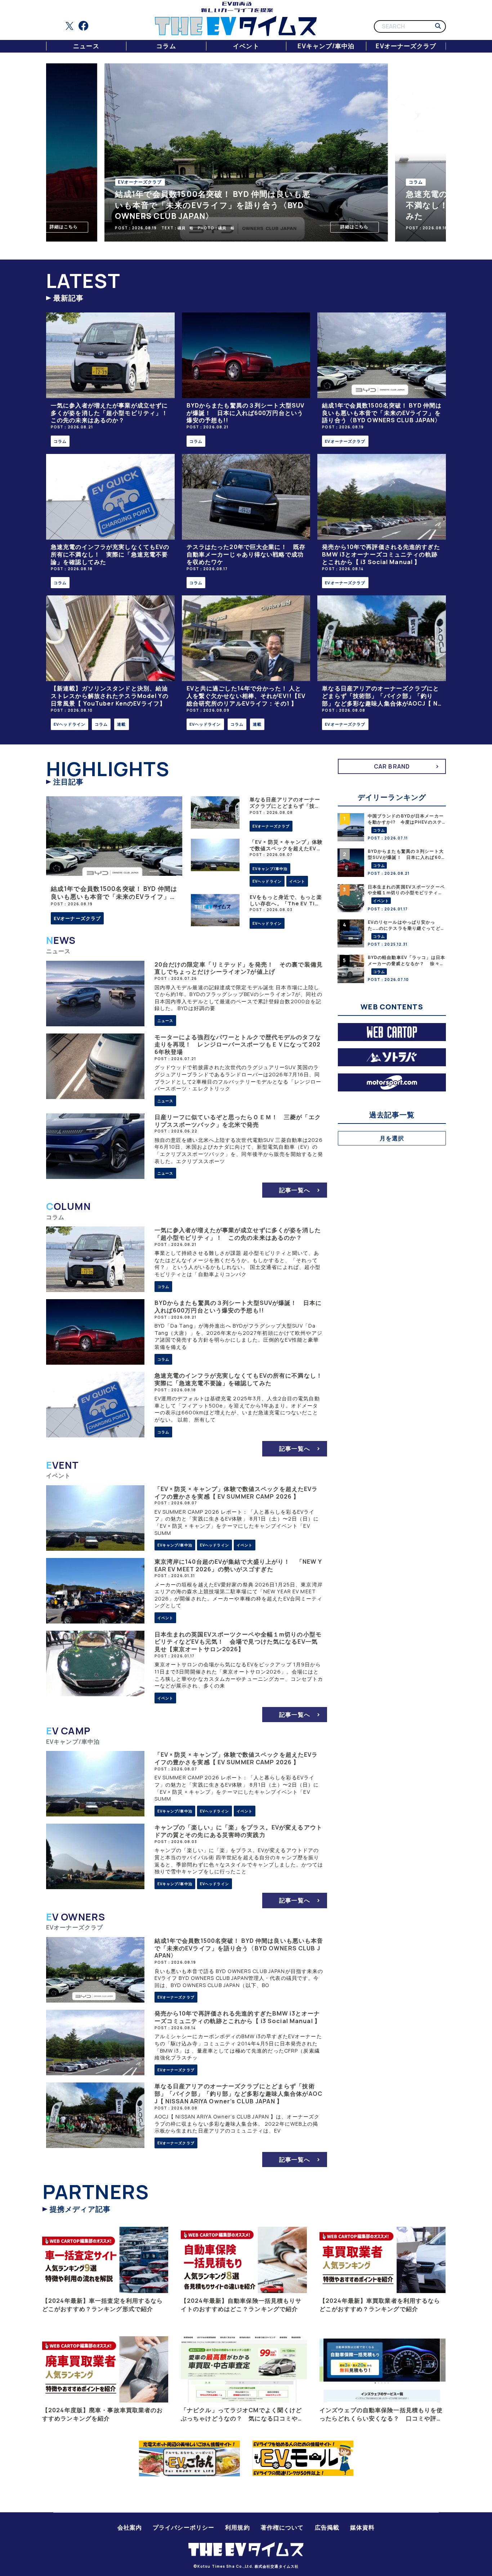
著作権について (282, 2527)
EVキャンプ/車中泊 (326, 46)
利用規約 (237, 2527)
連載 (121, 724)
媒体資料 (362, 2527)
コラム (166, 46)
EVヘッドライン (70, 724)
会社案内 (130, 2527)
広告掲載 (327, 2527)
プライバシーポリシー (184, 2527)
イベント (246, 46)
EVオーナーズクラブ (406, 46)
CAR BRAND (392, 766)
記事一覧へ (295, 1190)
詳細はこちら (64, 227)
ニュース (86, 46)
